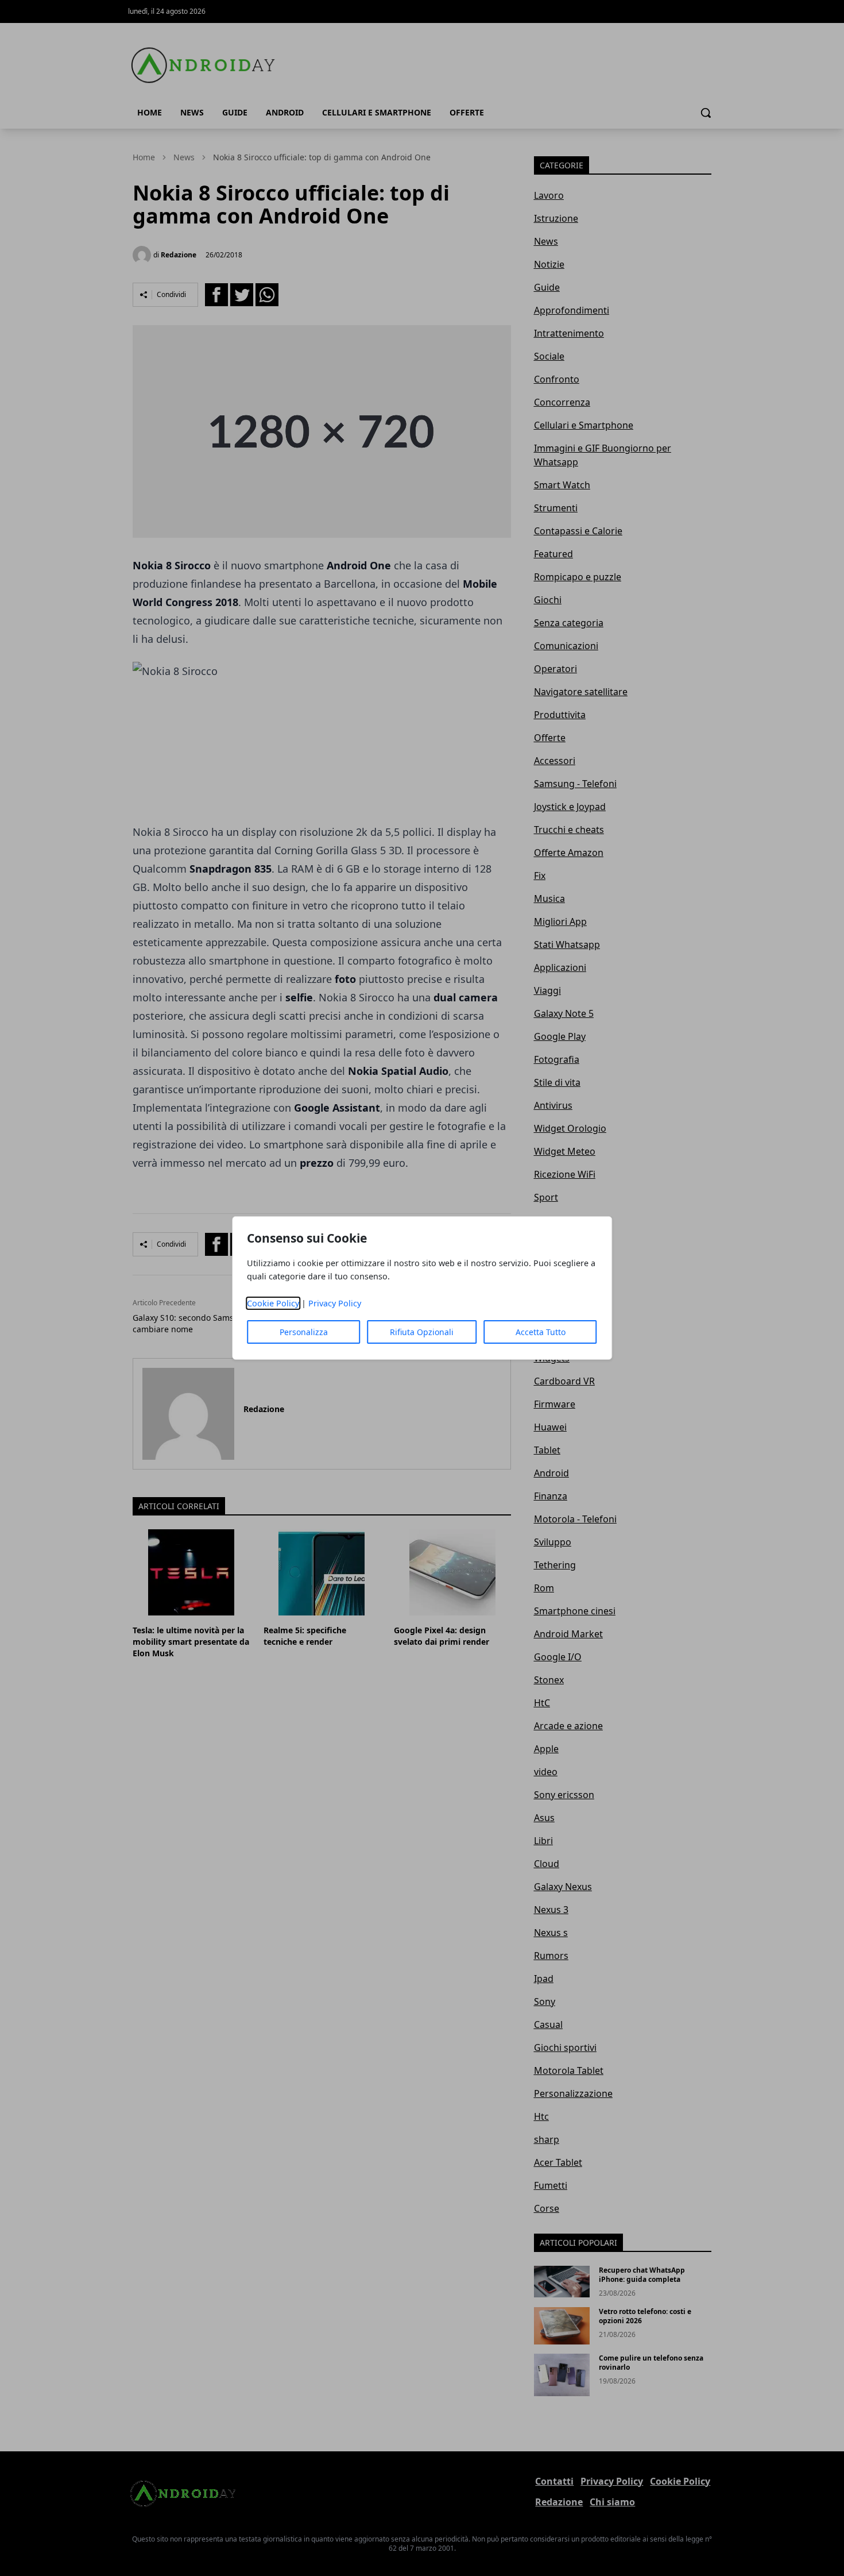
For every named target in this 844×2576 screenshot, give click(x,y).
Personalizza (304, 1332)
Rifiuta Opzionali (422, 1332)
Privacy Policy (335, 1303)
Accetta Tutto (541, 1332)
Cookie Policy (273, 1303)
